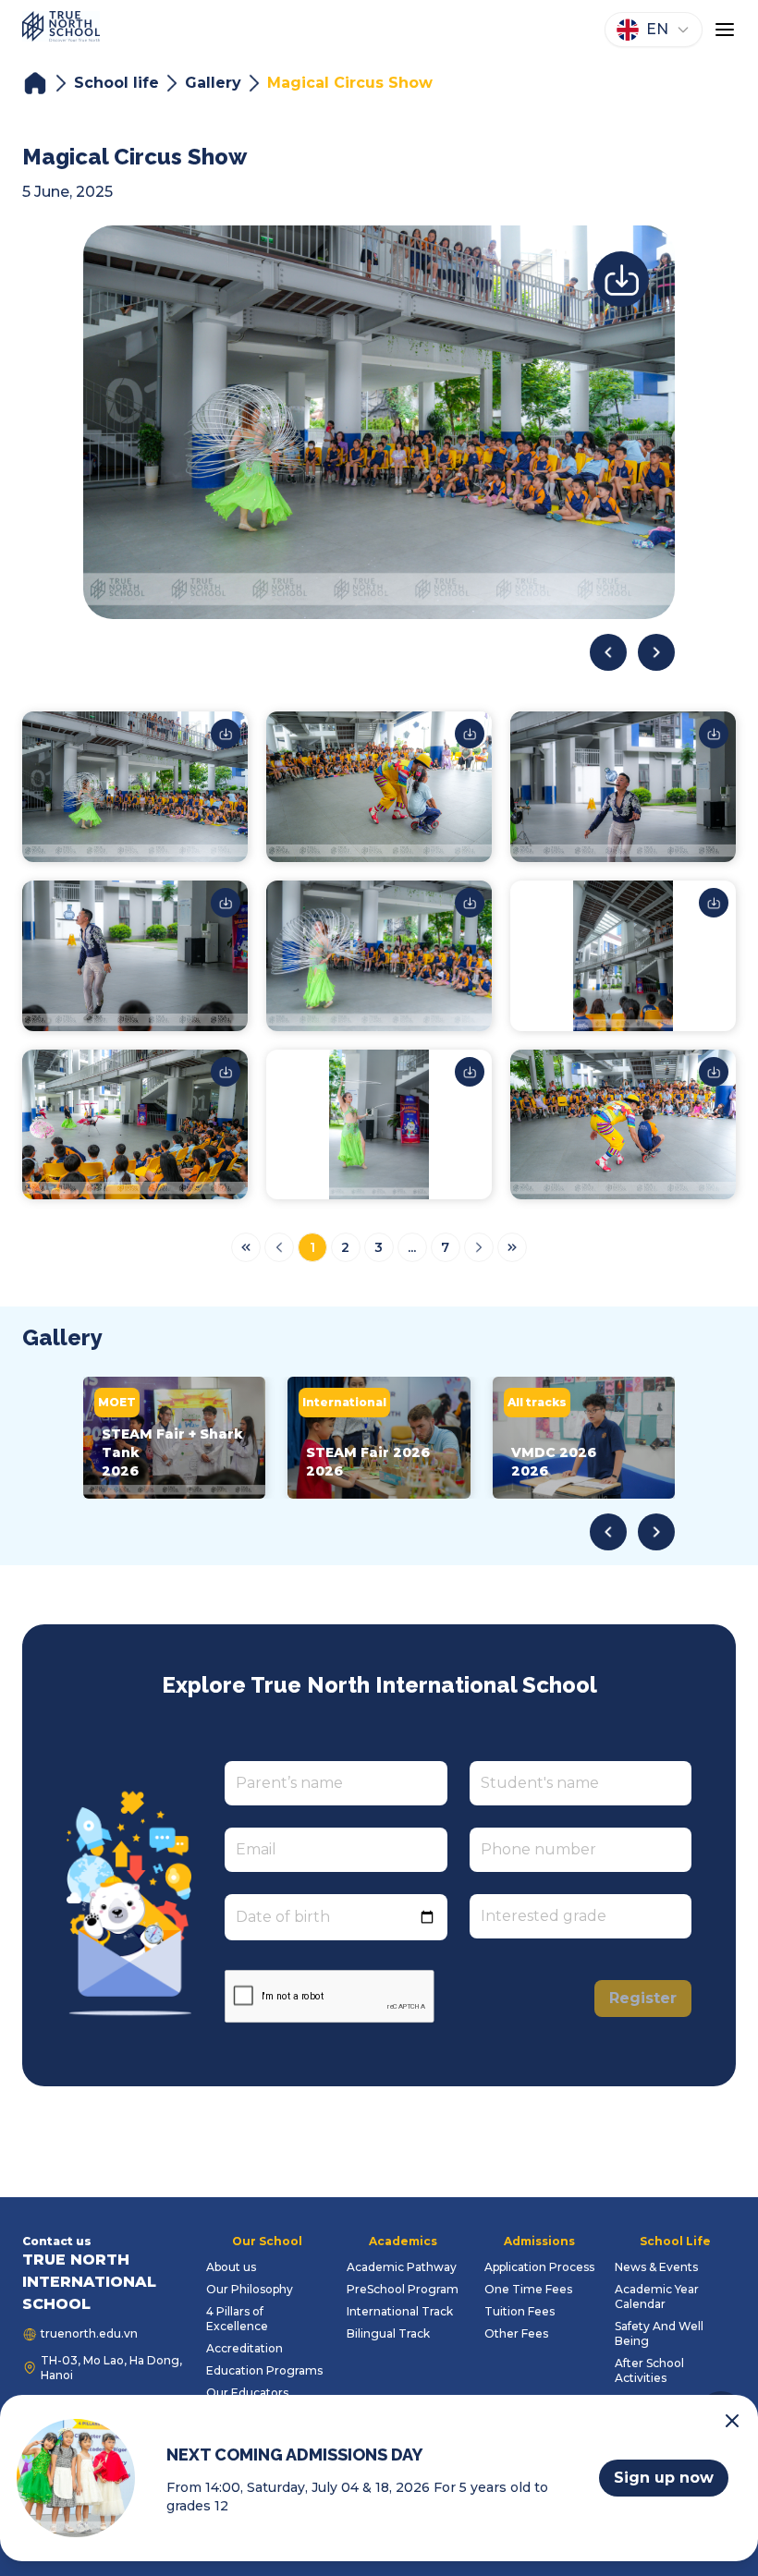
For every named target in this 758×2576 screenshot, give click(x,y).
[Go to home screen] (61, 30)
